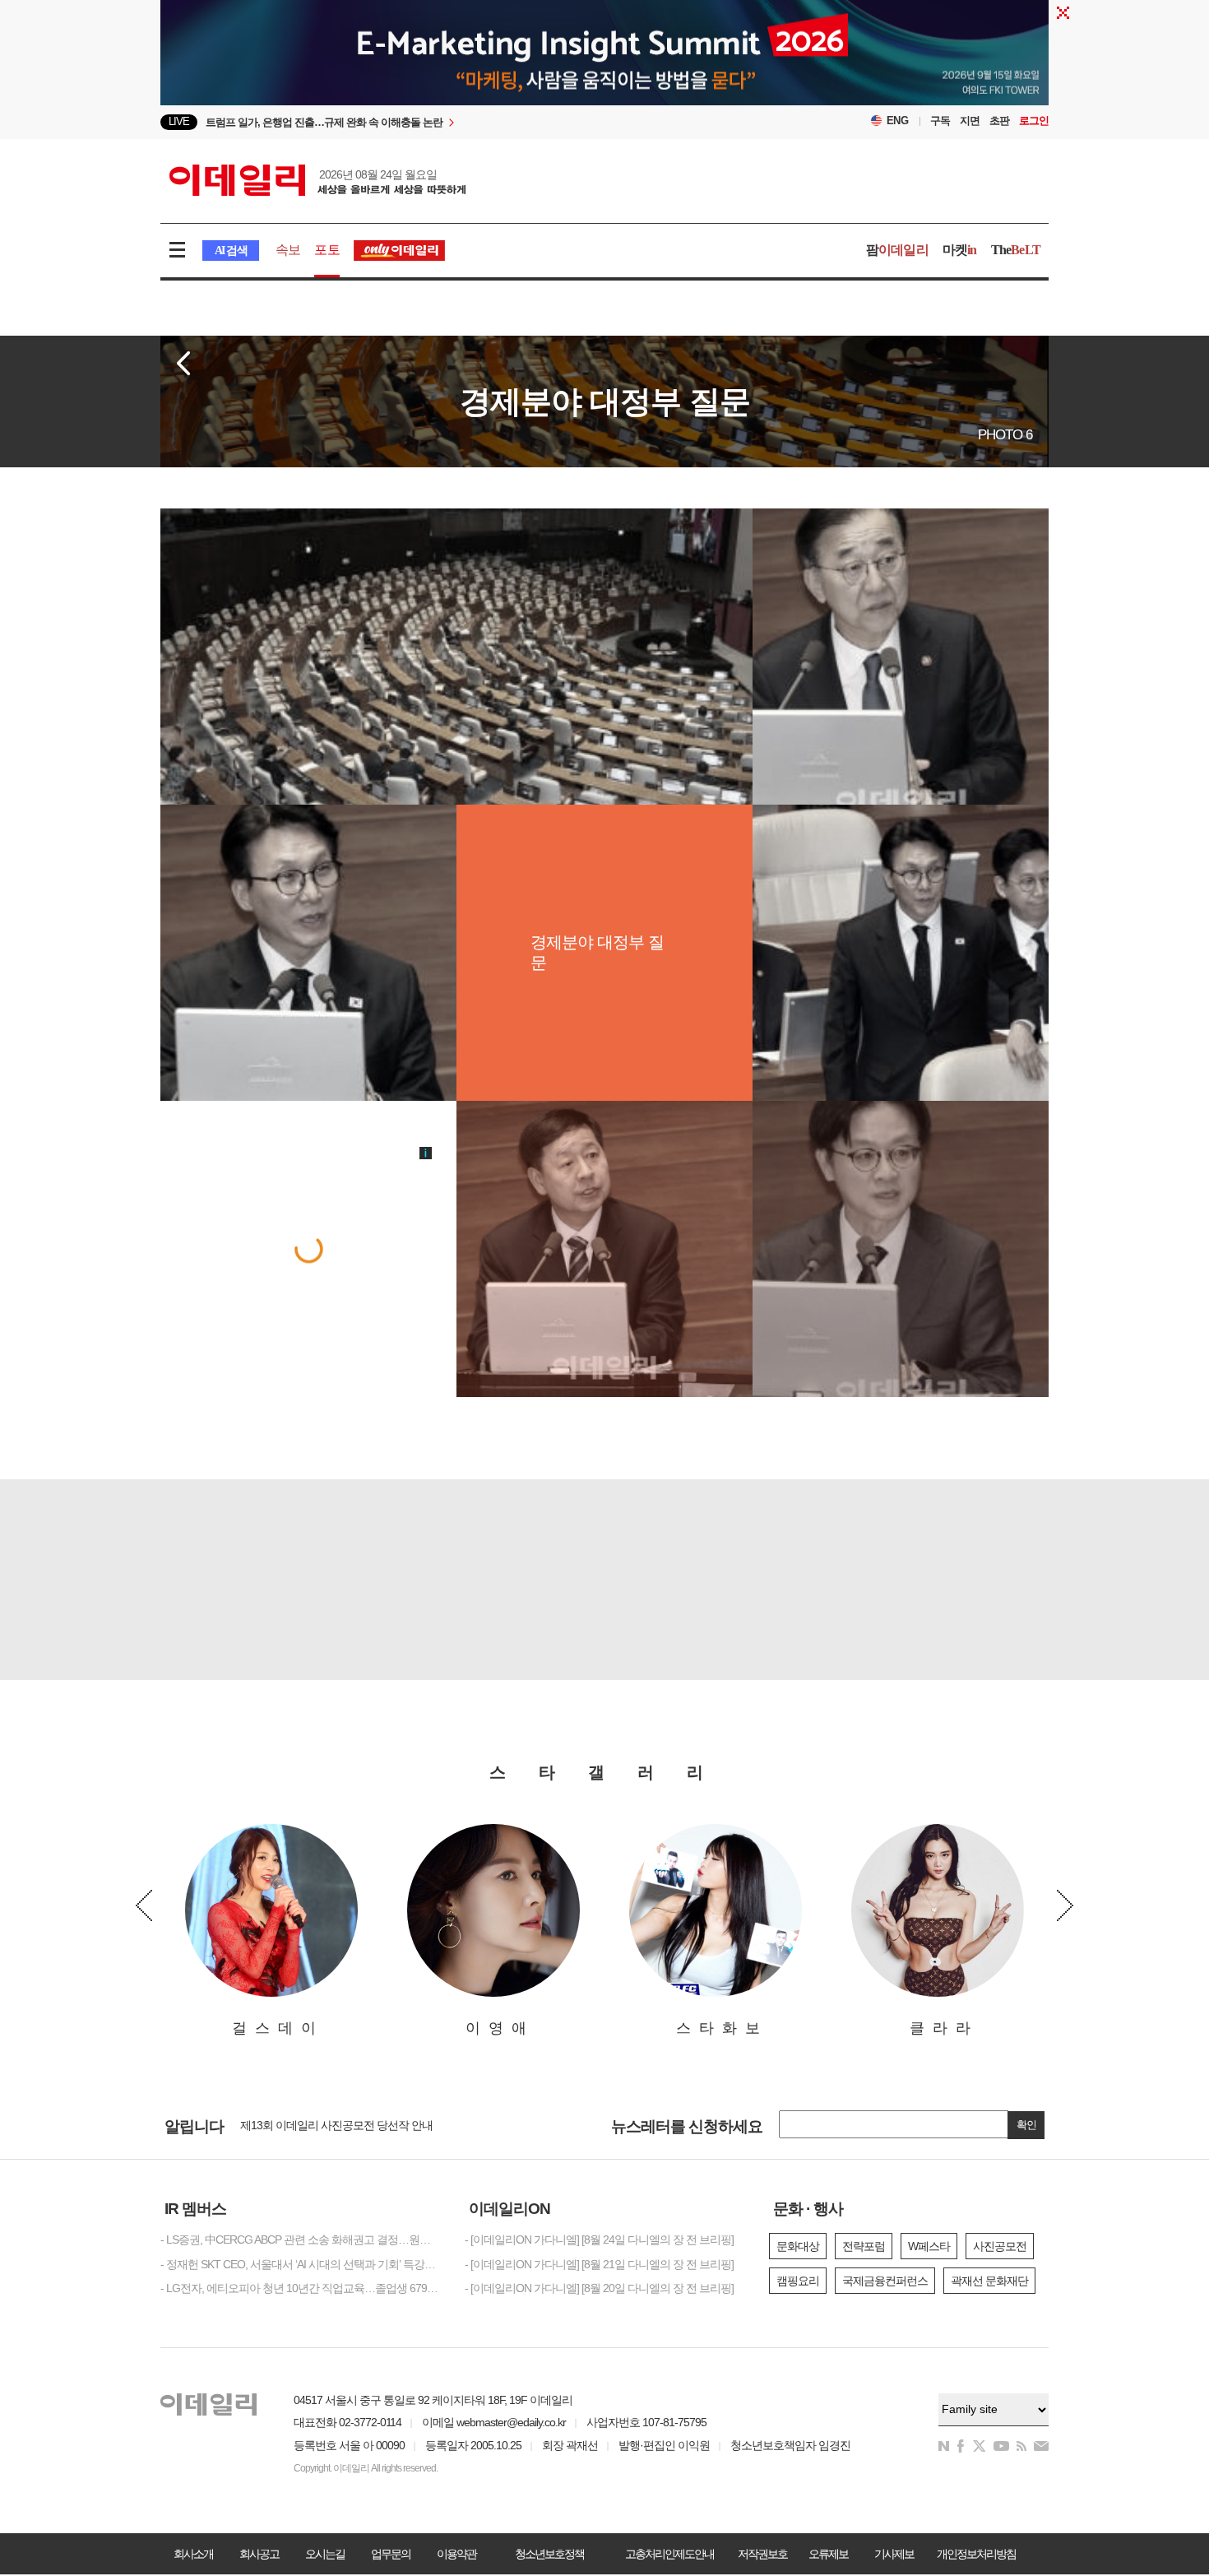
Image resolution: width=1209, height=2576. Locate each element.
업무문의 (391, 2554)
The (1016, 250)
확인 (1026, 2125)
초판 (999, 121)
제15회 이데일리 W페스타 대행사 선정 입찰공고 (353, 2124)
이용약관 (456, 2554)
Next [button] (1065, 1905)
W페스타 (929, 2246)
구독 (940, 121)
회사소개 (193, 2554)
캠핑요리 (798, 2281)
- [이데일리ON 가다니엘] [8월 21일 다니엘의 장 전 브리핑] (599, 2264)
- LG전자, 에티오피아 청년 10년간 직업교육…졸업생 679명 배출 (300, 2288)
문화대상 (798, 2246)
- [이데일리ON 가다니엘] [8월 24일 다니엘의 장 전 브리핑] (599, 2239)
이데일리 (317, 180)
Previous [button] (144, 1905)
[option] (471, 122)
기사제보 (894, 2554)
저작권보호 (762, 2554)
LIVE (179, 121)
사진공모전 (1000, 2246)
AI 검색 (231, 251)
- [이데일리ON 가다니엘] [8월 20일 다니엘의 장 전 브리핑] (599, 2288)
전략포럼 (864, 2246)
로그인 (1034, 121)
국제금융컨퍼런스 (885, 2281)
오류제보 (828, 2554)
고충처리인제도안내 (669, 2554)
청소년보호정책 (549, 2554)
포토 (327, 250)
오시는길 (325, 2554)
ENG (898, 121)
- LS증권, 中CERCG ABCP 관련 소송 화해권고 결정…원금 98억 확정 (300, 2239)
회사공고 (259, 2554)
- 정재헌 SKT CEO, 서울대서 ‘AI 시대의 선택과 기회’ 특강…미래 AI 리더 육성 (300, 2264)
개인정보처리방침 (976, 2554)
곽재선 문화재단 (989, 2281)
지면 (970, 121)
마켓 (960, 250)
